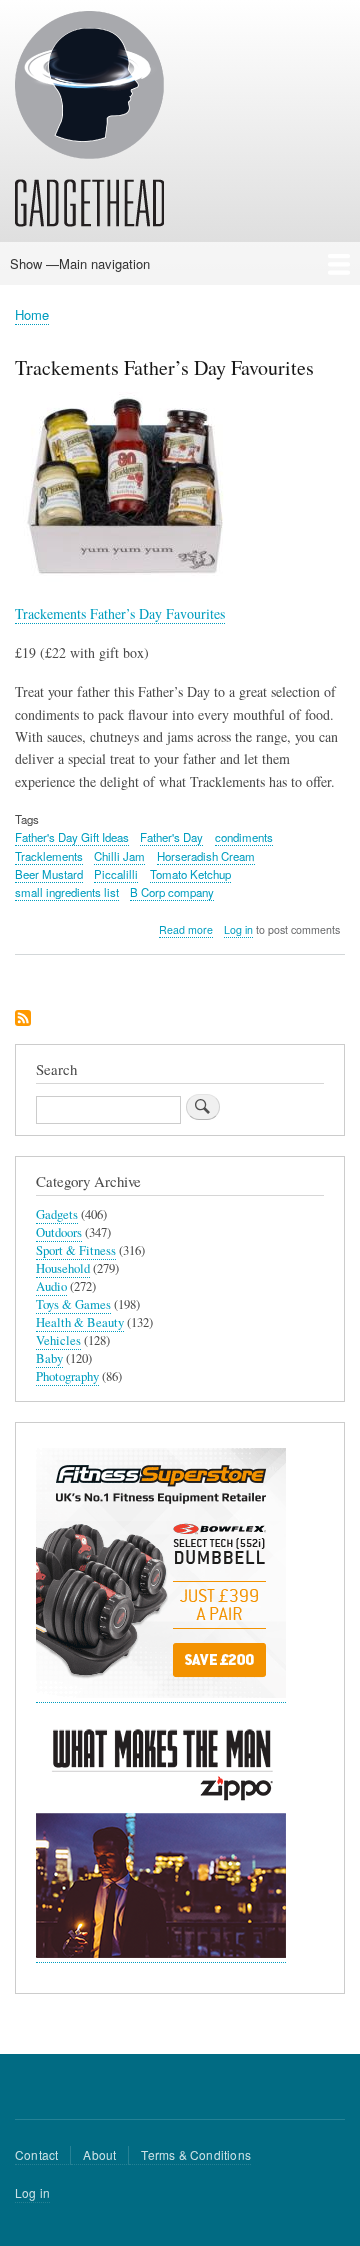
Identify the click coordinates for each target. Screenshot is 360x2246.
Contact (36, 2154)
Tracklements (49, 856)
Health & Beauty (80, 1322)
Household (63, 1268)
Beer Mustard (49, 874)
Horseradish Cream (206, 856)
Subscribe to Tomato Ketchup (23, 1019)
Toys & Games (73, 1304)
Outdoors (59, 1232)
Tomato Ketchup (190, 874)
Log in (238, 929)
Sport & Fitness (76, 1250)
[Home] (89, 122)
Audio (51, 1286)
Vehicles (58, 1340)
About (99, 2154)
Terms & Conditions (196, 2154)
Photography (67, 1376)
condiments (244, 837)
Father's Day (171, 837)
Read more (186, 930)
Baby (49, 1358)
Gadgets (57, 1214)
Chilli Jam (119, 856)
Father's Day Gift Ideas (72, 837)
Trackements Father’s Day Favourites (120, 613)
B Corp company (172, 892)
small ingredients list (67, 892)
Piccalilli (116, 874)
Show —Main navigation (80, 263)
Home (32, 314)
